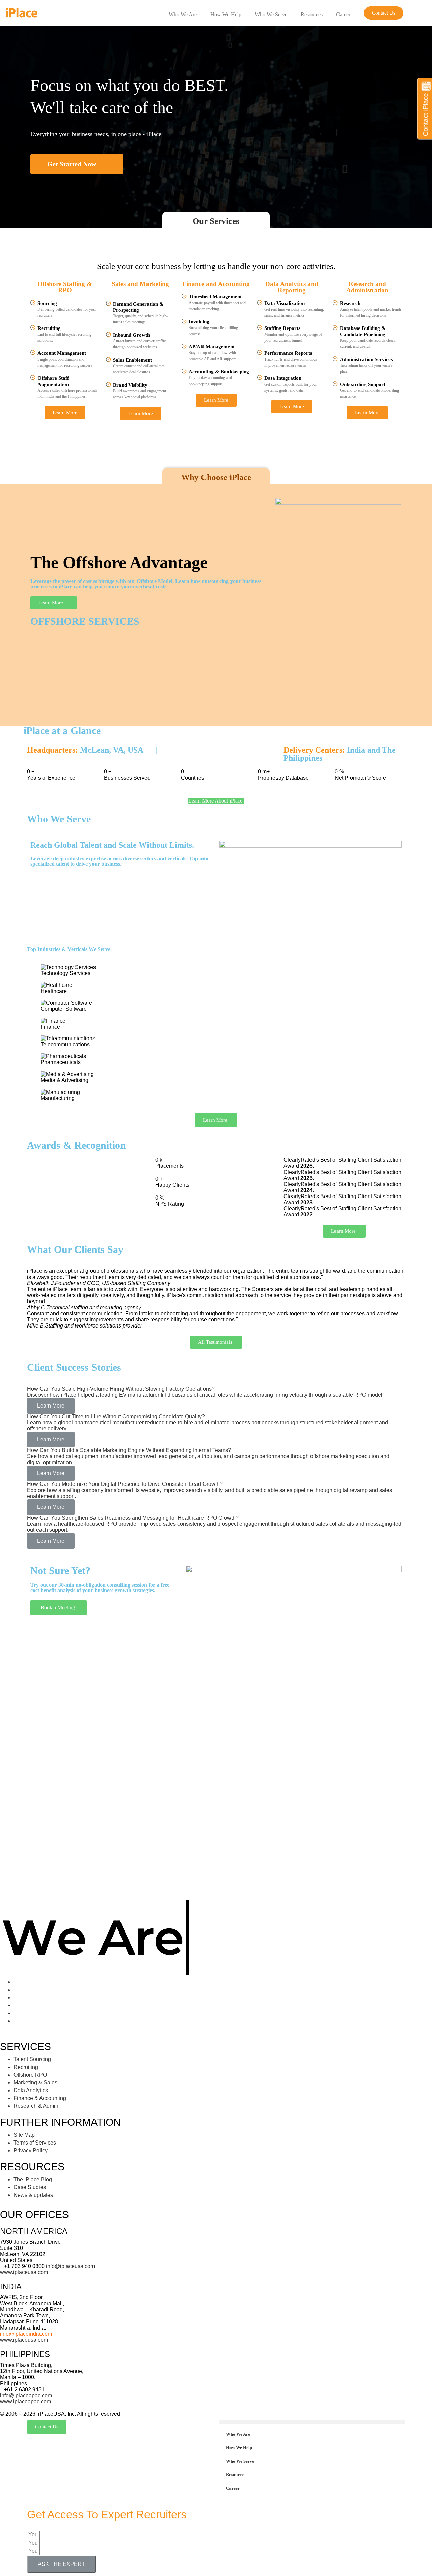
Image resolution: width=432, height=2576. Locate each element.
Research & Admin (36, 2106)
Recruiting (26, 2067)
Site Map (24, 2135)
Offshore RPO (30, 2075)
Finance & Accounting (40, 2098)
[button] (384, 13)
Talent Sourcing (32, 2059)
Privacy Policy (31, 2150)
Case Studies (30, 2187)
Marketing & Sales (35, 2083)
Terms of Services (35, 2143)
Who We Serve (271, 14)
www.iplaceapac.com (25, 2402)
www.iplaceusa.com (24, 2272)
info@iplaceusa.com (70, 2266)
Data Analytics (31, 2090)
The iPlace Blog (33, 2179)
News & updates (33, 2195)
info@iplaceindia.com (26, 2334)
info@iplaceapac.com (26, 2396)
